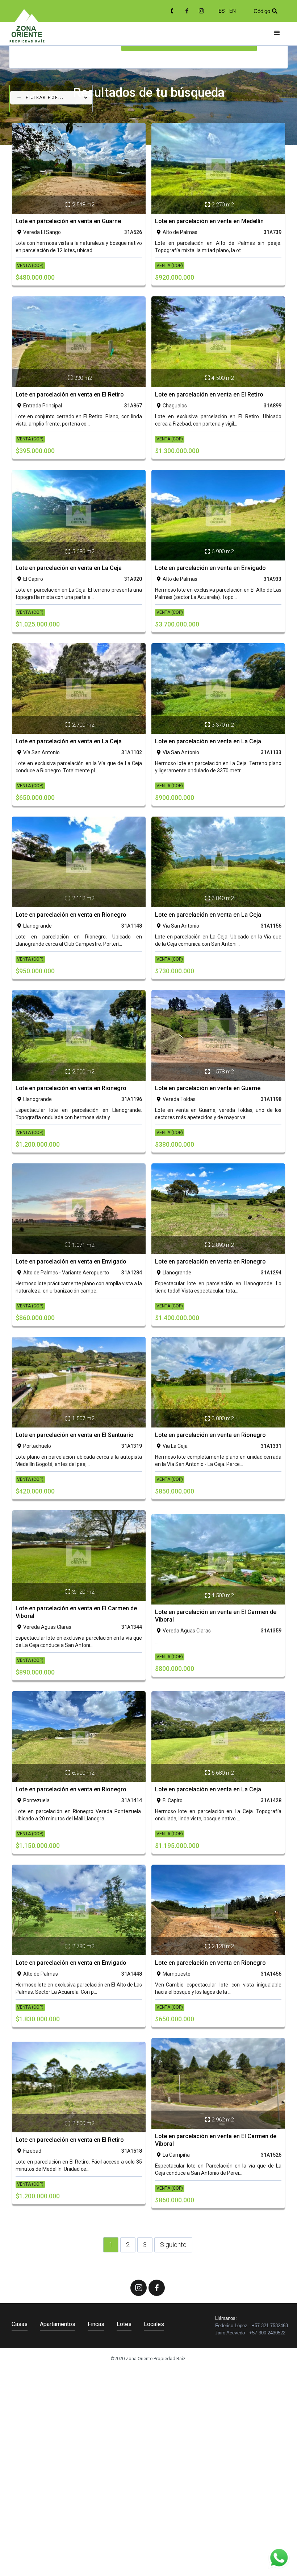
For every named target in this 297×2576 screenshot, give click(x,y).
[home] (27, 34)
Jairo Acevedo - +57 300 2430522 (250, 2333)
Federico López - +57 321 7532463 (252, 2326)
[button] (277, 33)
